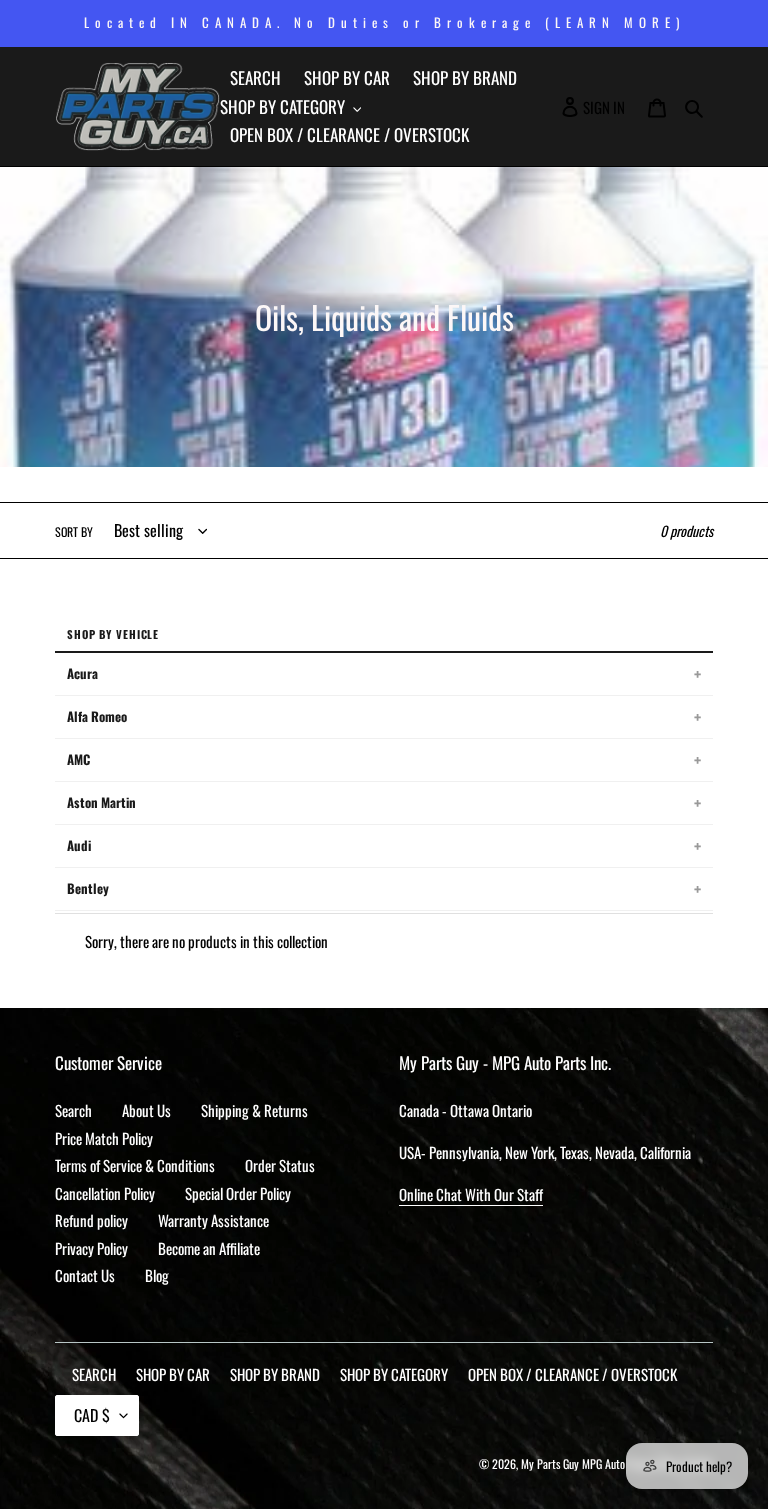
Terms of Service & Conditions (135, 1165)
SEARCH (94, 1374)
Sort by (74, 531)
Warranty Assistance (213, 1220)
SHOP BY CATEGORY (394, 1374)
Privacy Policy (91, 1248)
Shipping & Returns (254, 1110)
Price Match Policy (104, 1138)
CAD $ (92, 1415)
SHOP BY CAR (173, 1374)
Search (73, 1110)
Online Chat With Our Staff (471, 1194)
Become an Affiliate (209, 1248)
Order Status (280, 1165)
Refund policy (91, 1220)
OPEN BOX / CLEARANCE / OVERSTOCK (572, 1374)
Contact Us (85, 1275)
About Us (146, 1110)
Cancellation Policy (105, 1193)
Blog (157, 1275)
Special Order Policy (238, 1193)
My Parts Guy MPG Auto (573, 1463)
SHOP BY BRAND (275, 1374)
